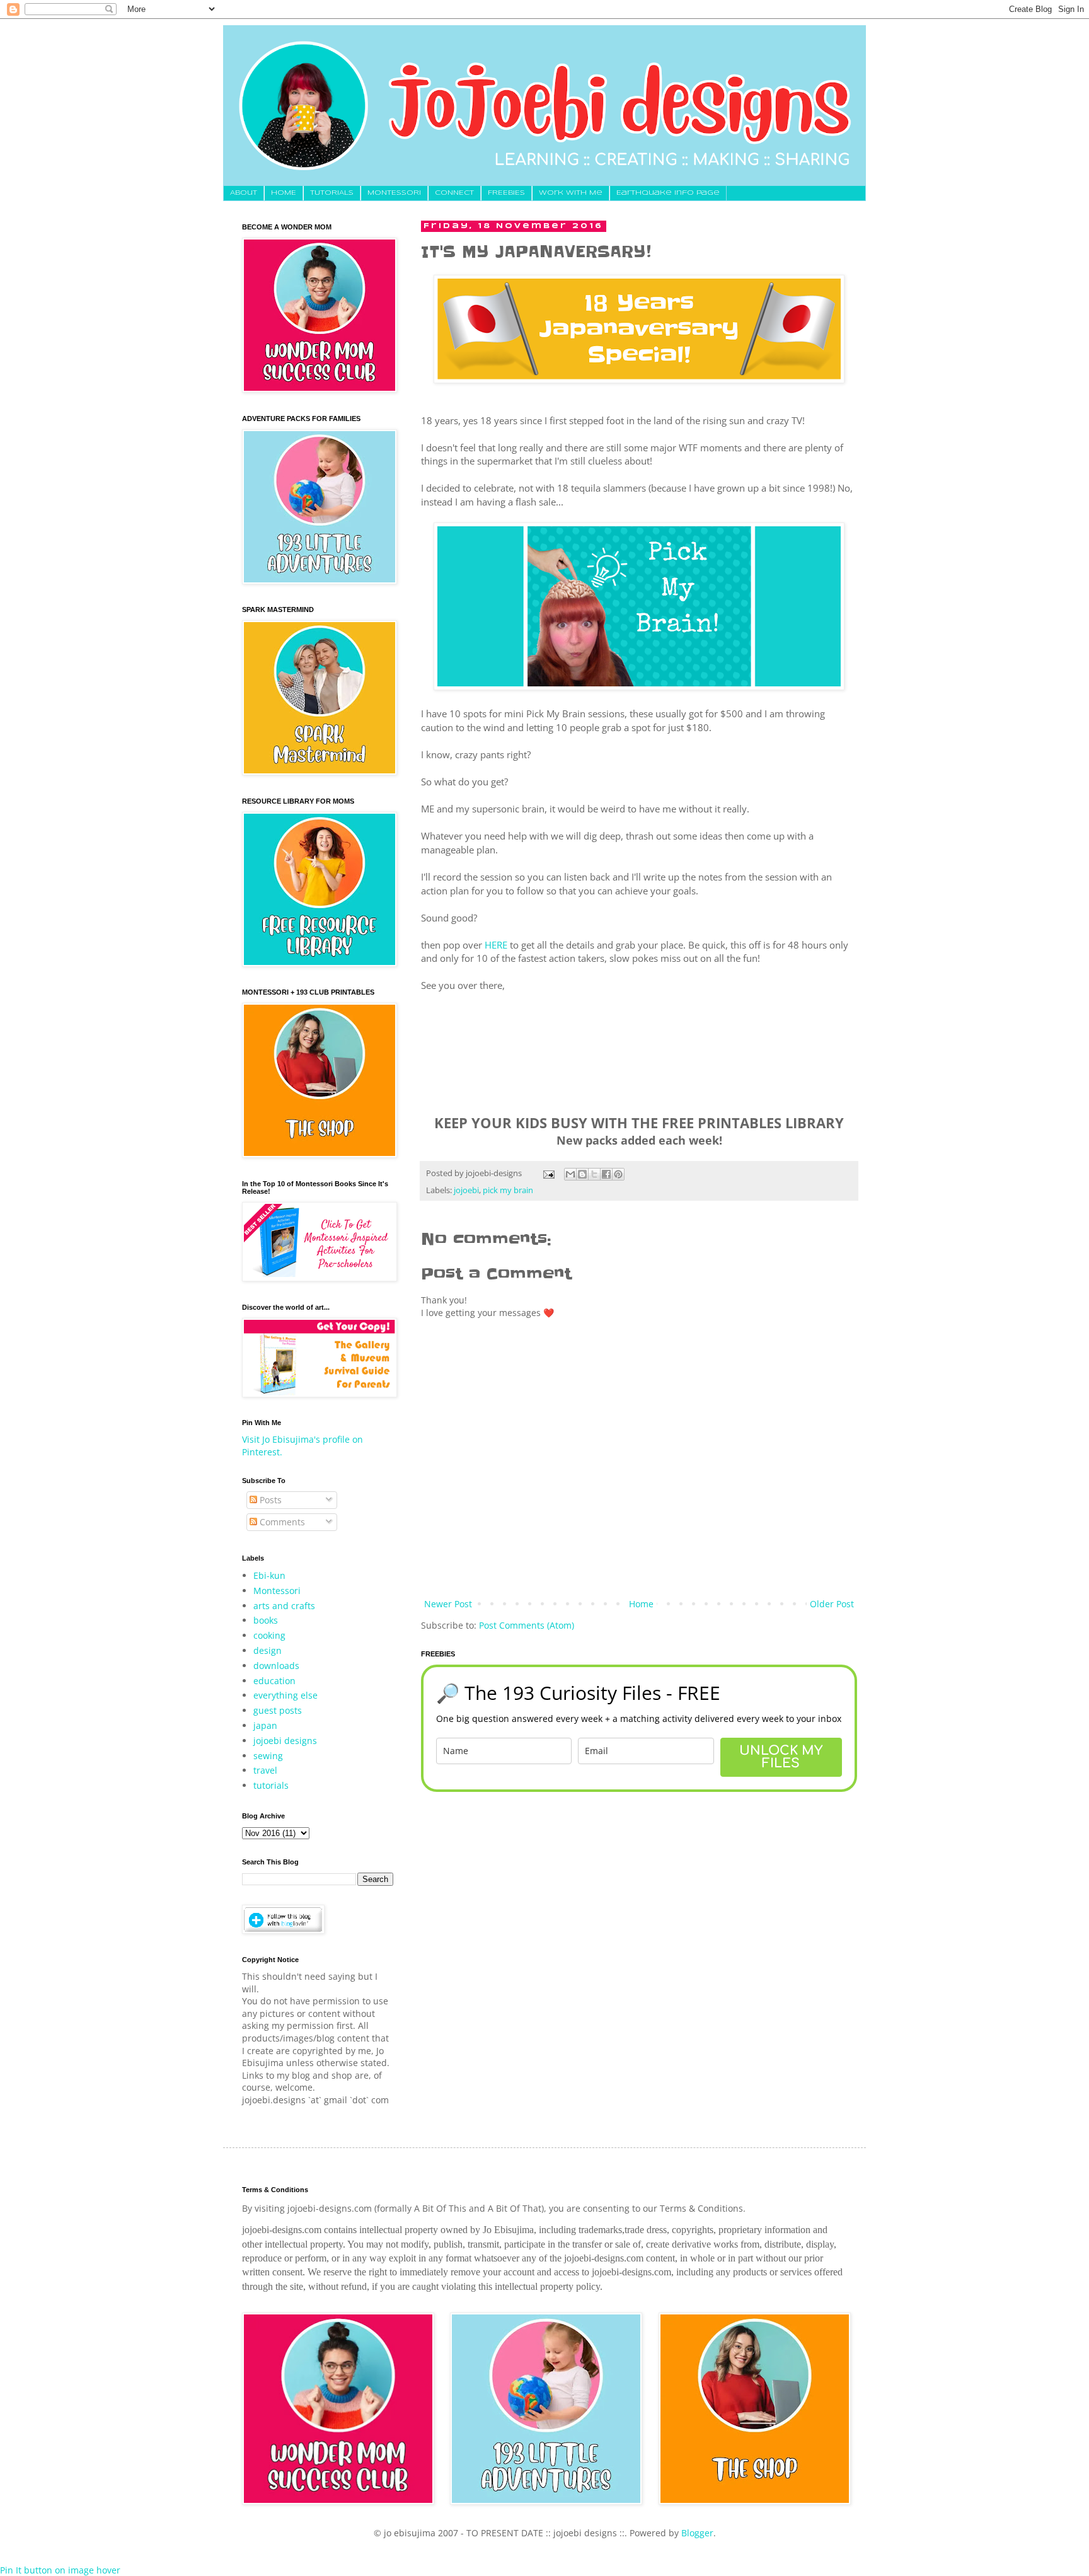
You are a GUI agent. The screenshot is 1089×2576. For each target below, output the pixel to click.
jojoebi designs (285, 1741)
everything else (285, 1695)
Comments (281, 1522)
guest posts (278, 1710)
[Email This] (570, 1174)
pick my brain (508, 1190)
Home (641, 1604)
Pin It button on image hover (60, 2570)
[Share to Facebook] (606, 1174)
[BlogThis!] (582, 1174)
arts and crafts (284, 1606)
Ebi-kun (269, 1575)
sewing (268, 1756)
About (244, 193)
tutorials (271, 1785)
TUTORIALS (332, 193)
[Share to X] (594, 1174)
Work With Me (571, 193)
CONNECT (454, 193)
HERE (496, 945)
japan (265, 1725)
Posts (269, 1500)
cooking (269, 1635)
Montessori (277, 1591)
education (274, 1681)
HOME (284, 193)
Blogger (697, 2533)
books (266, 1620)
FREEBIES (506, 193)
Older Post (832, 1604)
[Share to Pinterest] (618, 1174)
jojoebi (466, 1190)
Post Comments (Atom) (527, 1625)
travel (265, 1770)
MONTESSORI (394, 193)
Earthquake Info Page (668, 193)
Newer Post (448, 1604)
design (268, 1650)
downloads (276, 1666)
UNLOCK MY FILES (781, 1757)
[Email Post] (548, 1173)
